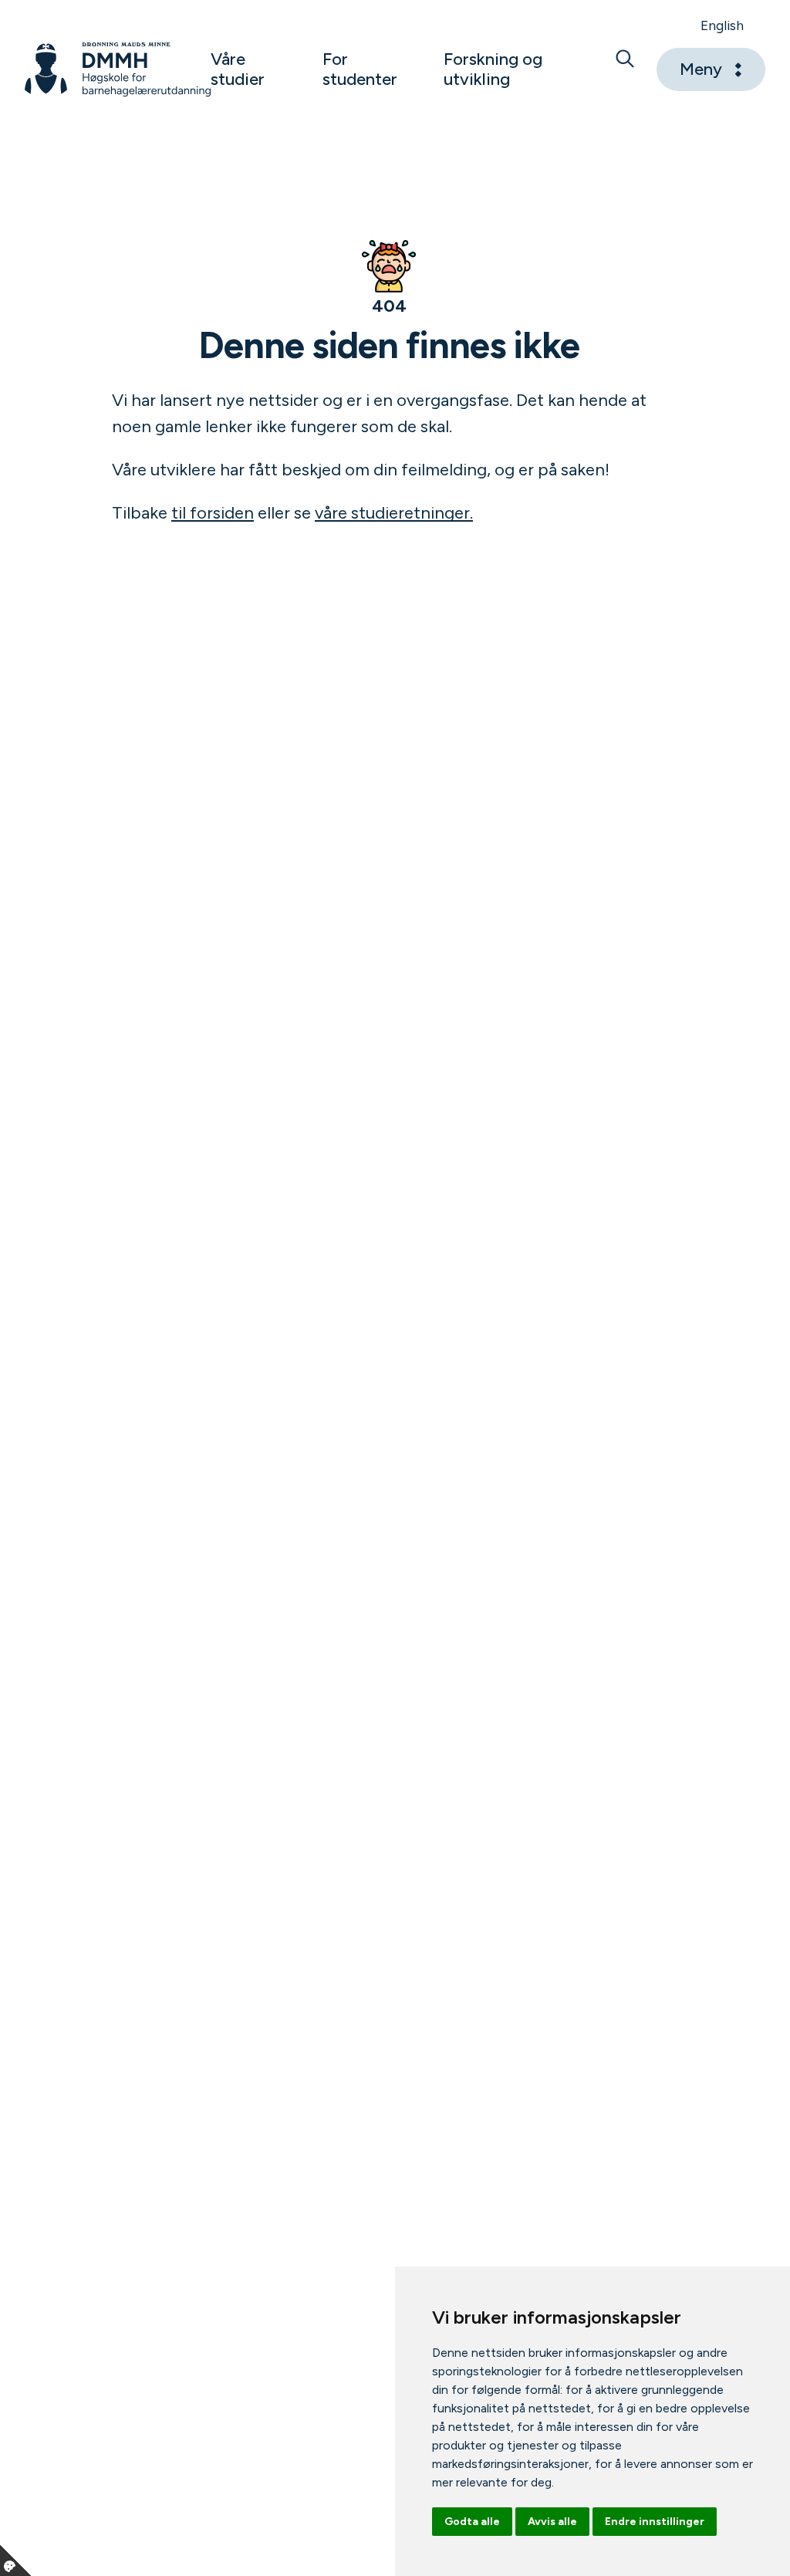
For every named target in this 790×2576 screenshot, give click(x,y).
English (722, 25)
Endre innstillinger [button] (655, 2522)
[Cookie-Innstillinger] (15, 2561)
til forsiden (213, 513)
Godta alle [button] (472, 2522)
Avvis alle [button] (552, 2522)
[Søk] (625, 69)
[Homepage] (118, 69)
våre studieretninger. (394, 513)
